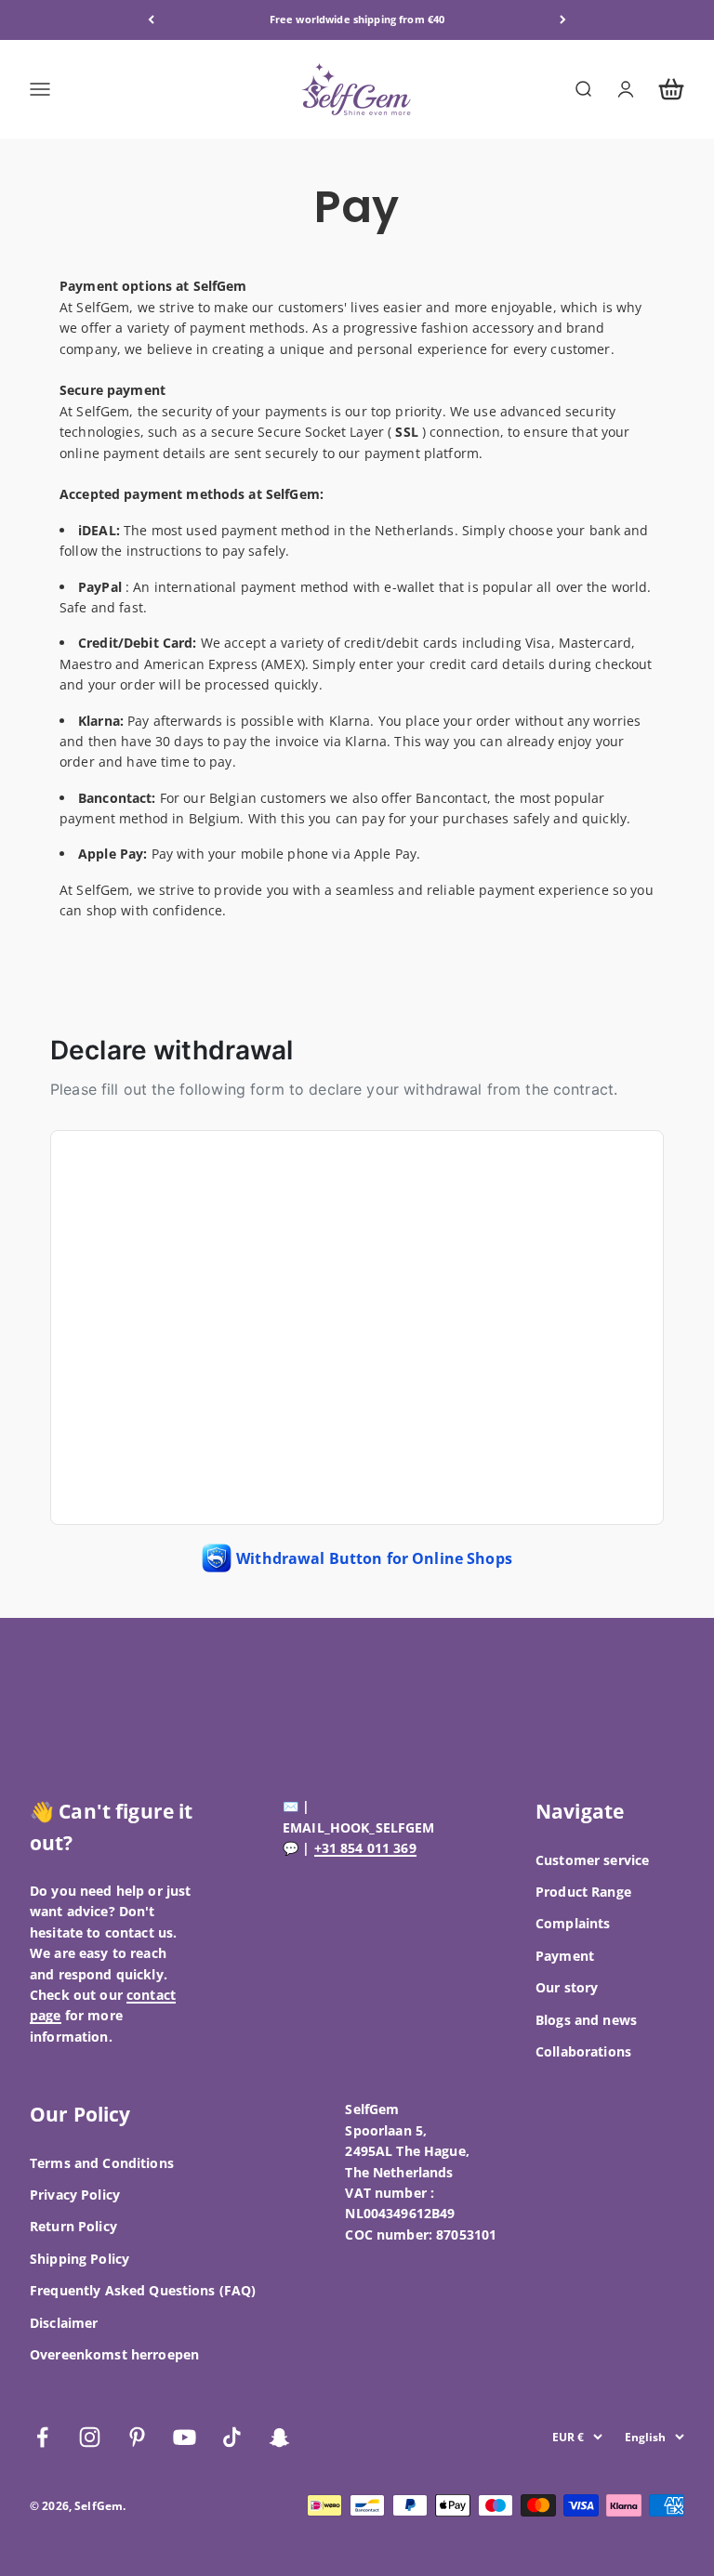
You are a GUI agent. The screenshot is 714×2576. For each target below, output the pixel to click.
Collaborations (583, 2051)
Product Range (583, 1892)
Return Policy (73, 2226)
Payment (565, 1956)
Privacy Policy (75, 2195)
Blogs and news (586, 2020)
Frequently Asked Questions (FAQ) (143, 2290)
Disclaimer (64, 2323)
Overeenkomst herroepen (114, 2354)
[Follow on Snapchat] (279, 2437)
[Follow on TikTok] (232, 2437)
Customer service (592, 1860)
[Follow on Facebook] (42, 2437)
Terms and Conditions (102, 2163)
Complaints (573, 1923)
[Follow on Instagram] (90, 2437)
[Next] (563, 20)
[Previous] (151, 20)
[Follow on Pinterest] (137, 2437)
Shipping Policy (79, 2259)
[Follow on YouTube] (185, 2437)
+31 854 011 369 (365, 1848)
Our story (567, 1987)
